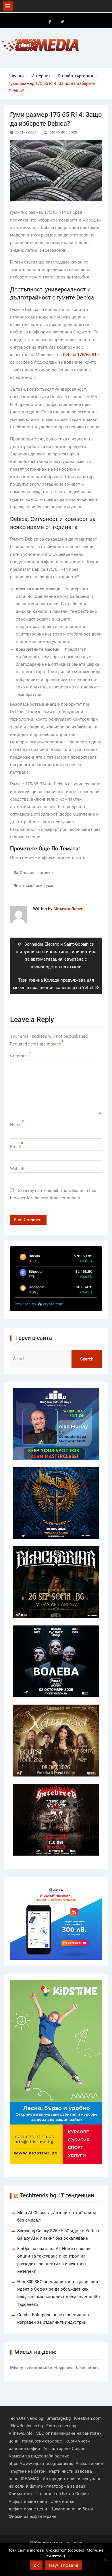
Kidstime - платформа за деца (56, 2486)
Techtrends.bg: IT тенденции (57, 2195)
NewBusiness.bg (27, 2426)
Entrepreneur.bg (61, 2426)
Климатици (20, 2494)
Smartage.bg (59, 2418)
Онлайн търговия (36, 873)
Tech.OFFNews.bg (26, 2418)
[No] (105, 2559)
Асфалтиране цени (28, 2501)
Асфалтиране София (64, 2449)
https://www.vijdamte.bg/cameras (41, 2464)
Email (16, 1147)
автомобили (31, 886)
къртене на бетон (28, 2471)
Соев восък (62, 2501)
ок (36, 2565)
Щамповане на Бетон (73, 2509)
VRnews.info (21, 2433)
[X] (62, 22)
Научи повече (64, 2565)
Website (18, 1169)
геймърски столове (42, 2441)
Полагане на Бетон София (62, 2494)
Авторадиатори (59, 2479)
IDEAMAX (30, 2479)
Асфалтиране (89, 2464)
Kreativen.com (88, 2418)
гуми (49, 886)
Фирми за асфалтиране (32, 2516)
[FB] (50, 22)
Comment (20, 1056)
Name (16, 1125)
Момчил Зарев (63, 132)
